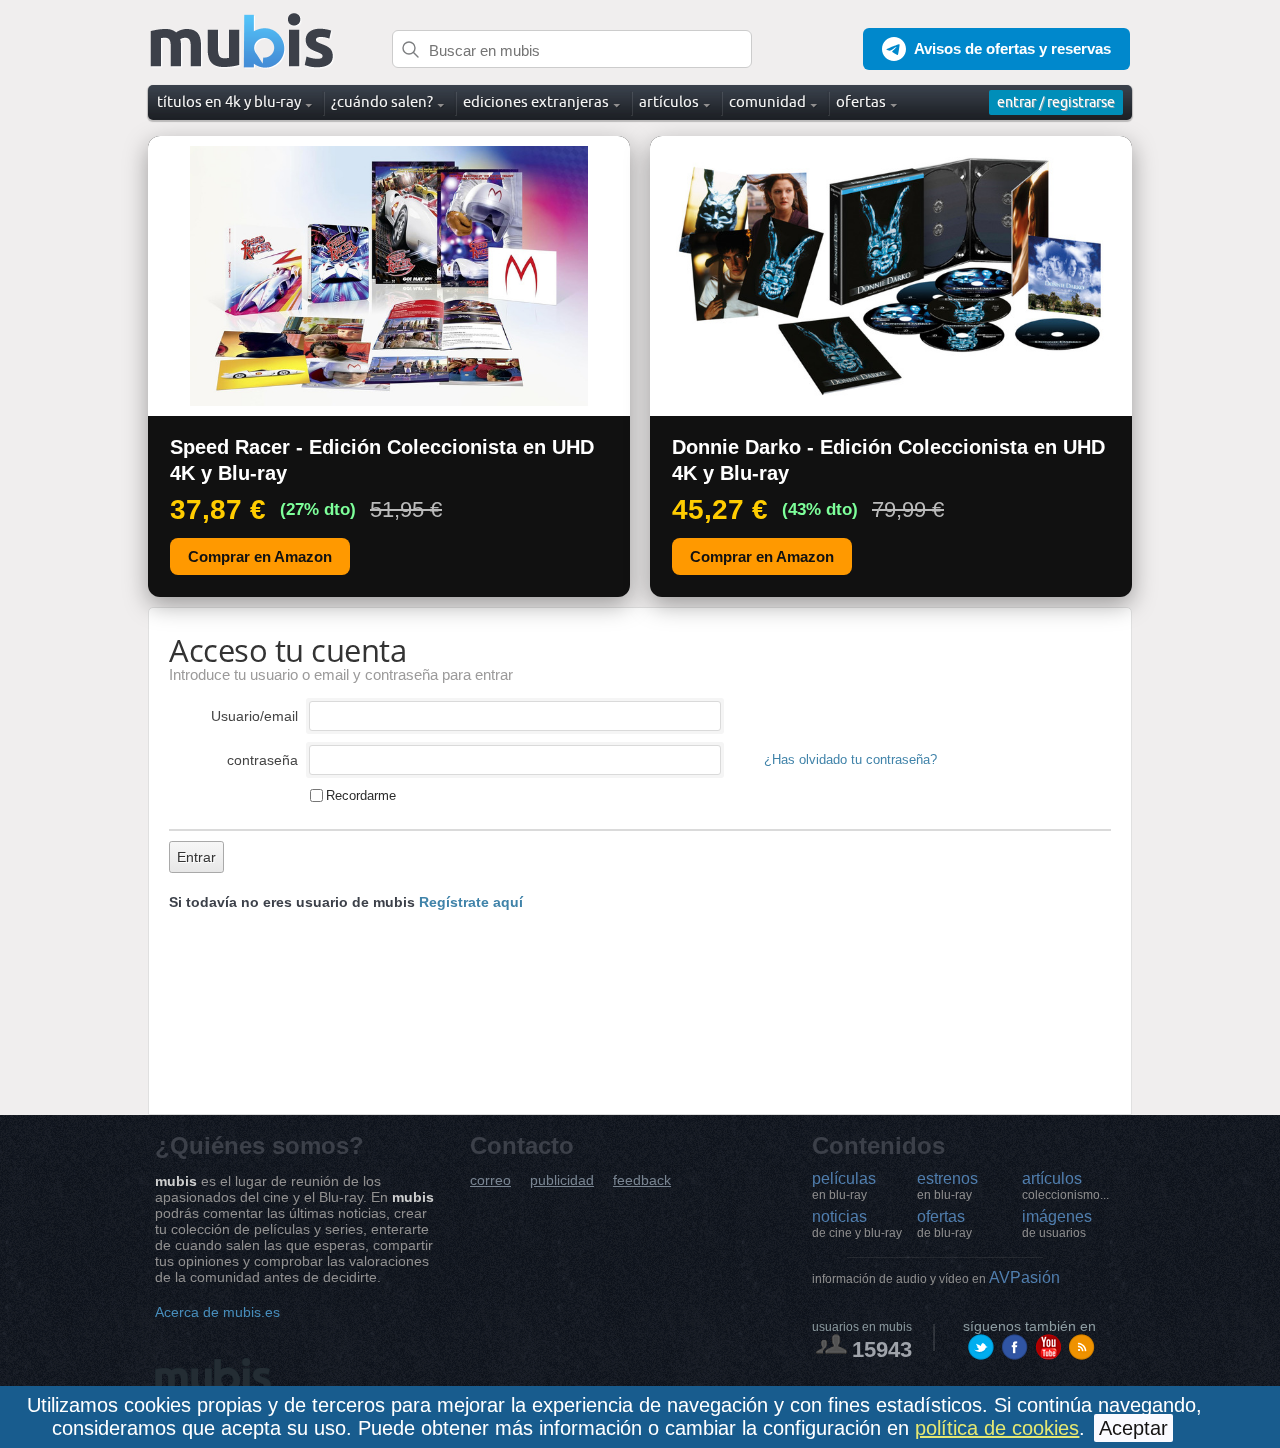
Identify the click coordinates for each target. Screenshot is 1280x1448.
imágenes (1057, 1224)
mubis (242, 41)
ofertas (944, 1224)
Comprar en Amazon (260, 556)
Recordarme (361, 795)
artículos (1065, 1186)
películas (844, 1186)
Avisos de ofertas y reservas (1012, 48)
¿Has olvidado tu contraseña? (850, 760)
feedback (642, 1180)
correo (490, 1180)
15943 (882, 1349)
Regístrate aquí (471, 902)
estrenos (947, 1186)
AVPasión (936, 1277)
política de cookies (997, 1428)
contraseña (262, 760)
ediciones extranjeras (536, 101)
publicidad (562, 1180)
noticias (857, 1224)
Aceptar (1133, 1428)
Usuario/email (254, 716)
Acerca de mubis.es (217, 1312)
